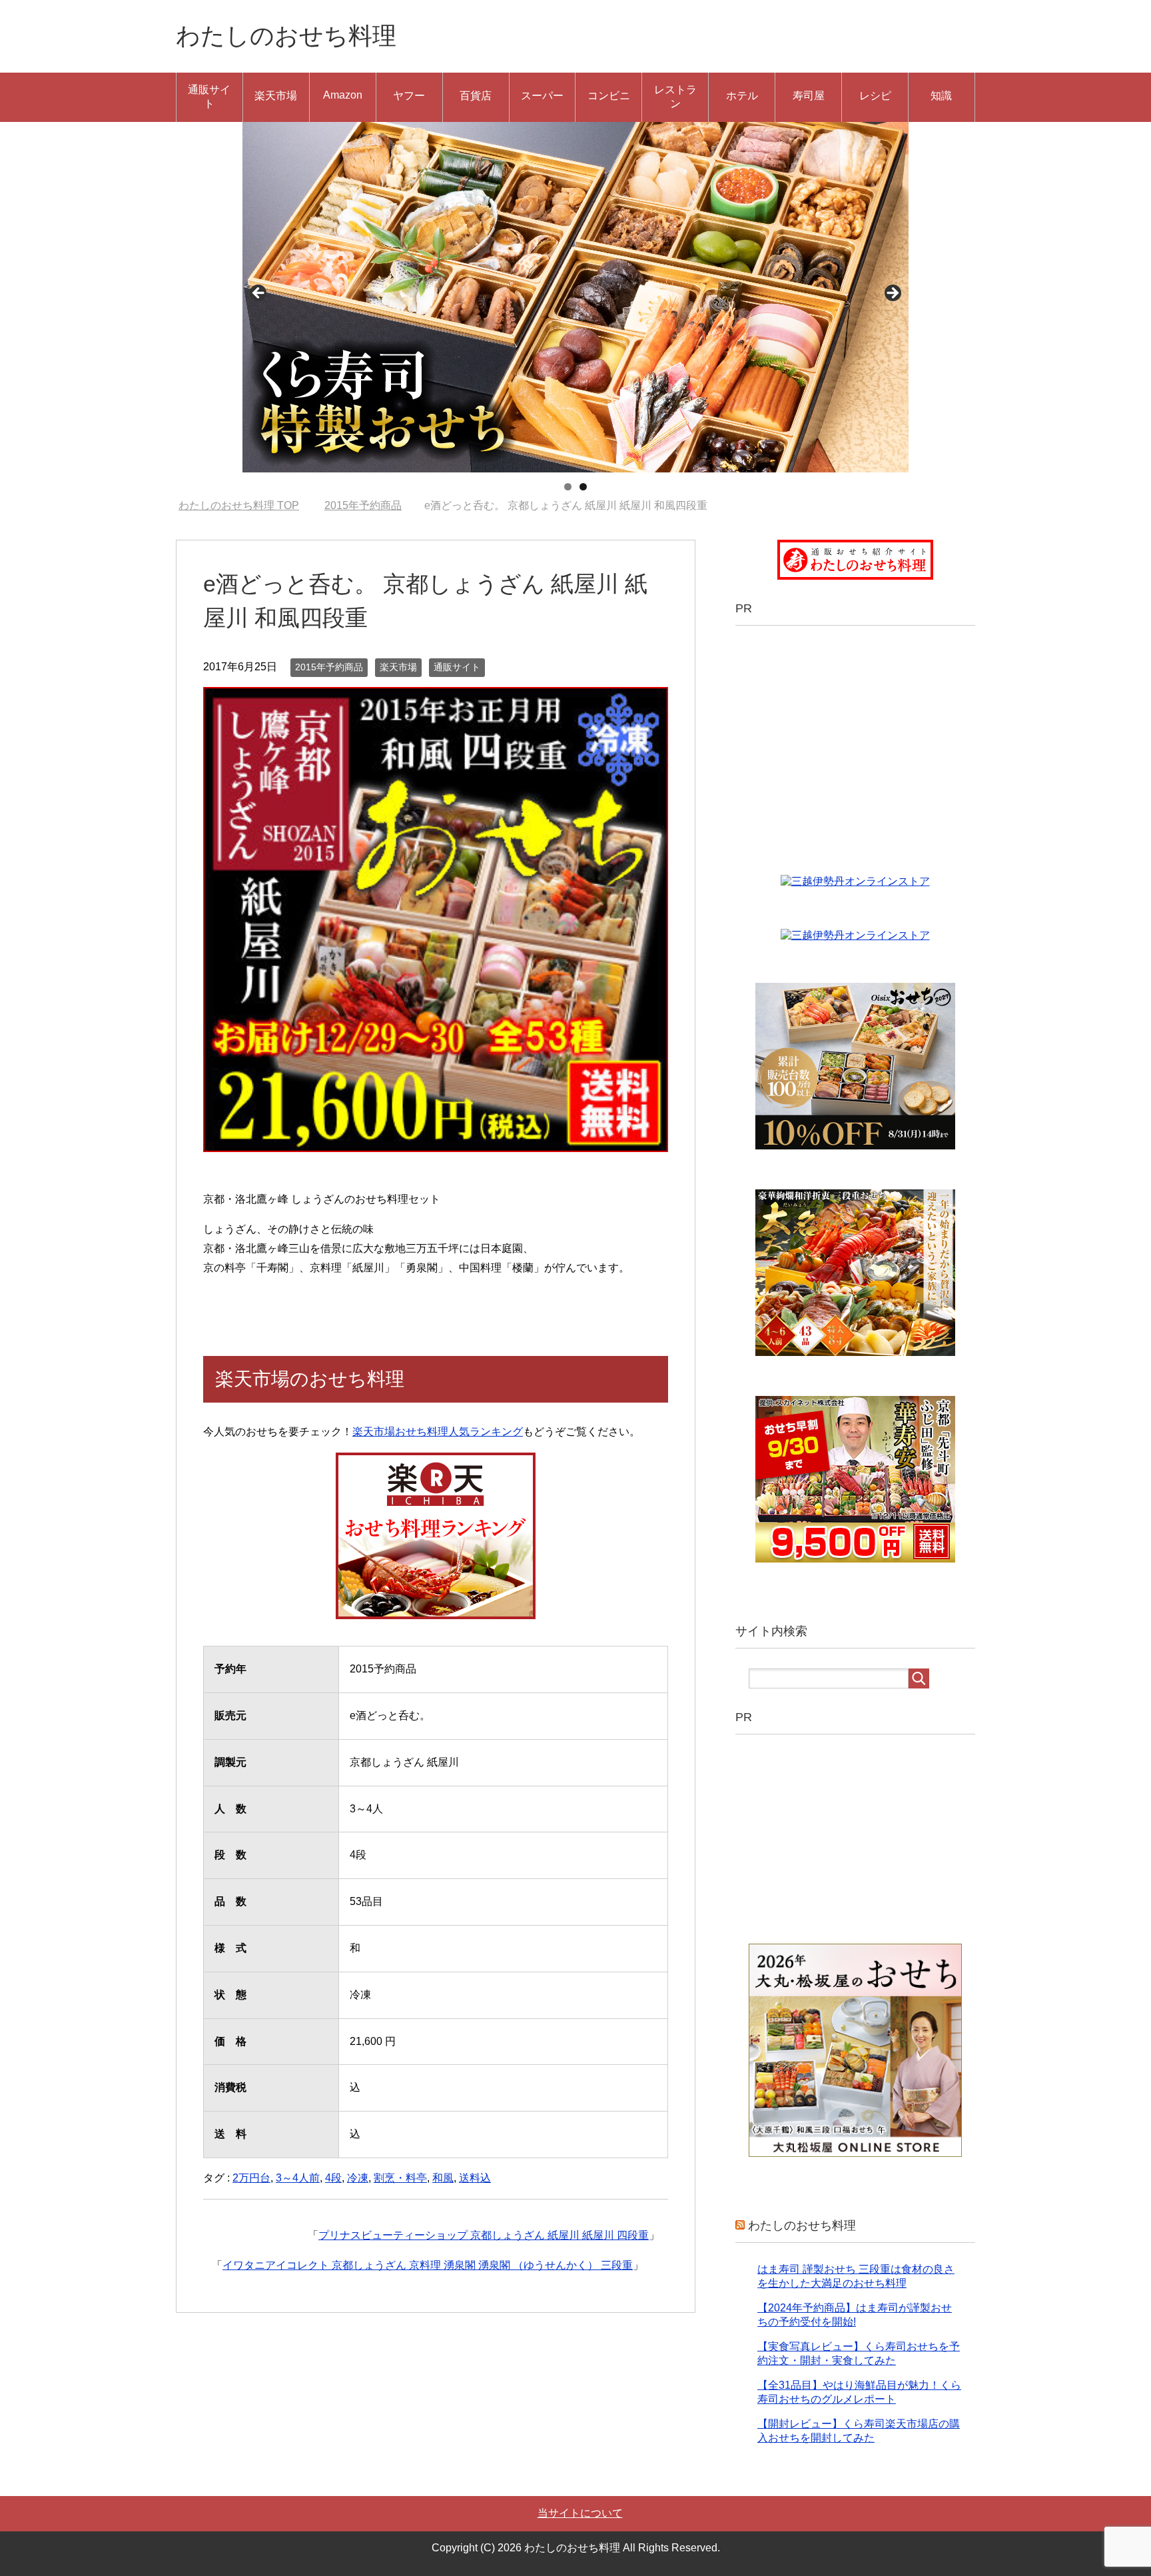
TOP (247, 505)
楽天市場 (276, 96)
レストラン (675, 97)
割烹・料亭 (400, 2178)
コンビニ (609, 96)
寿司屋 (809, 96)
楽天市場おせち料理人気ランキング (438, 1432)
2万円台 (251, 2178)
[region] (575, 297)
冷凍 (358, 2178)
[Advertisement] (861, 739)
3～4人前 (298, 2178)
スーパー (542, 96)
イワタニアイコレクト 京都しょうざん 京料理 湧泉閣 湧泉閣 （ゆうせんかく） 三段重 (428, 2265)
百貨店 (476, 96)
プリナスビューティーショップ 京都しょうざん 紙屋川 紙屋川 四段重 (484, 2235)
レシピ (875, 96)
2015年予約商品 (329, 667)
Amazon (343, 95)
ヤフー (409, 96)
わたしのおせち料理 (286, 36)
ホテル (742, 96)
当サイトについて (580, 2513)
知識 (941, 96)
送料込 (475, 2178)
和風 (443, 2178)
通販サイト (209, 97)
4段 (333, 2178)
